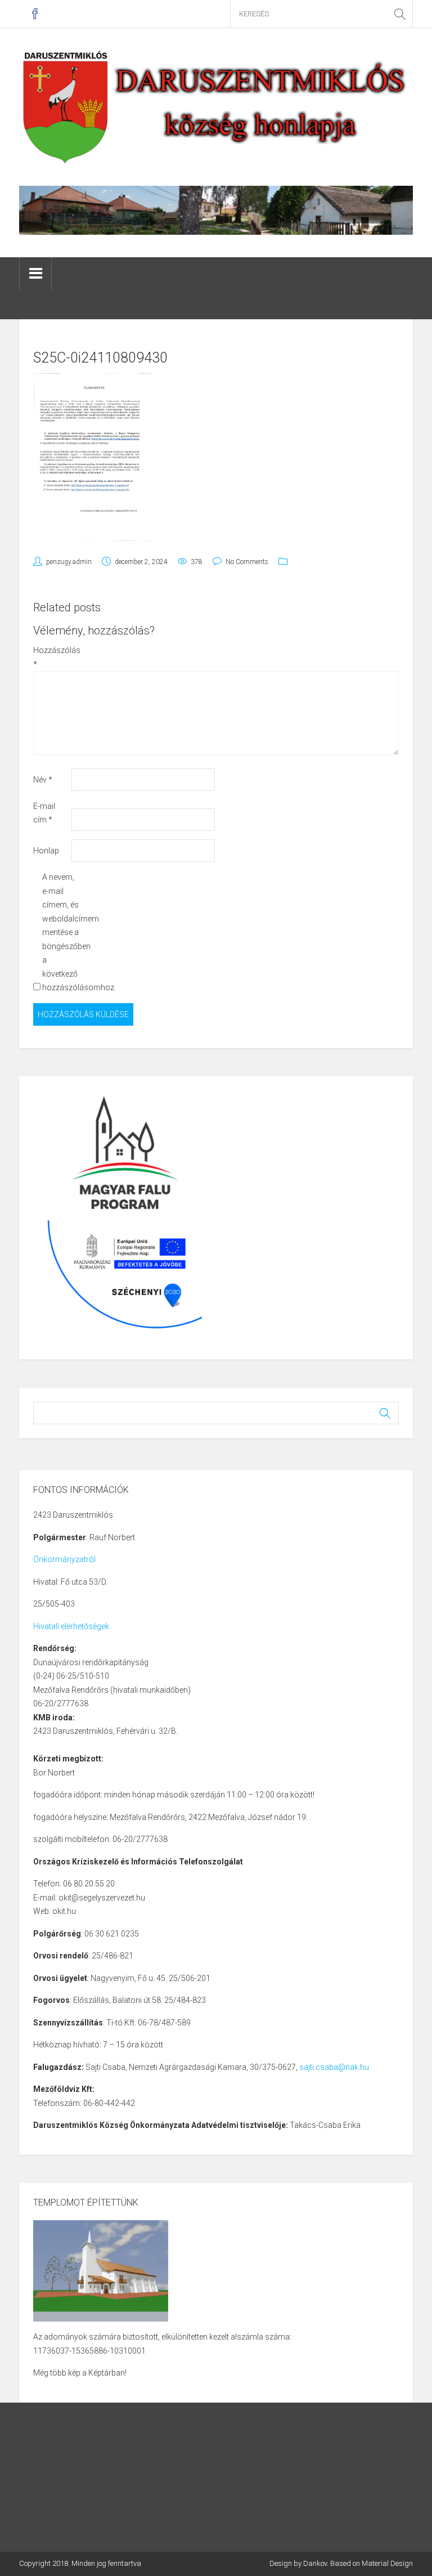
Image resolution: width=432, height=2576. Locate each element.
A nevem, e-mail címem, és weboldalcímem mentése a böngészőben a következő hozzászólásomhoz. (60, 932)
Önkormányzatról (64, 1559)
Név (43, 780)
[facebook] (35, 14)
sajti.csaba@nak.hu (334, 2067)
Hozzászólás (51, 657)
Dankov (315, 2563)
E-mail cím (44, 813)
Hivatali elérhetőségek (71, 1626)
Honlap (46, 851)
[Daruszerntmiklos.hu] (216, 106)
